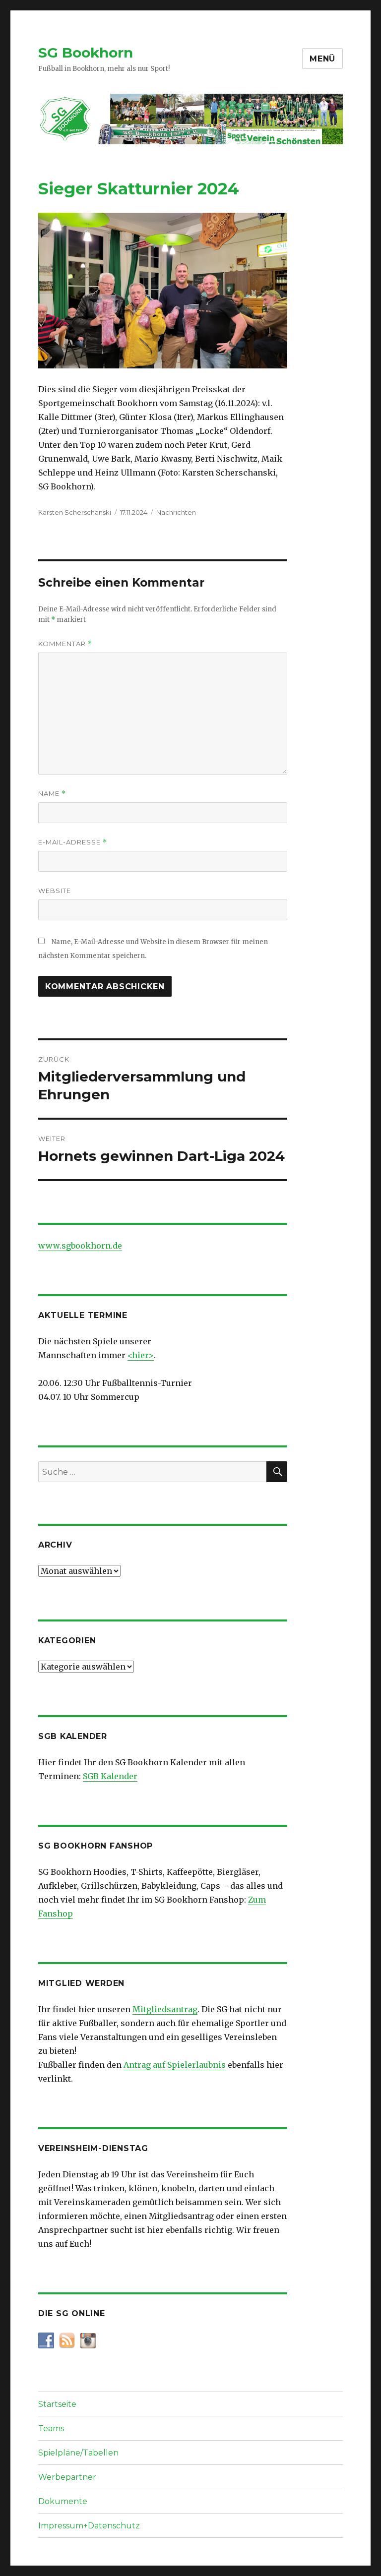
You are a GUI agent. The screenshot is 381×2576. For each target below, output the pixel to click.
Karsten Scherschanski (75, 512)
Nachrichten (176, 512)
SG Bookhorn (86, 53)
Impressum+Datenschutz (89, 2526)
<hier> (141, 1355)
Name (52, 794)
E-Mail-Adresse (73, 842)
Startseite (57, 2404)
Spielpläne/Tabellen (78, 2453)
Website (55, 891)
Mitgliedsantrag (165, 2009)
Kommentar (65, 644)
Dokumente (63, 2501)
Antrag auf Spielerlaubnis (175, 2065)
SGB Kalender (110, 1776)
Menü (322, 59)
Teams (51, 2428)
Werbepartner (67, 2477)
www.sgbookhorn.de (80, 1246)
